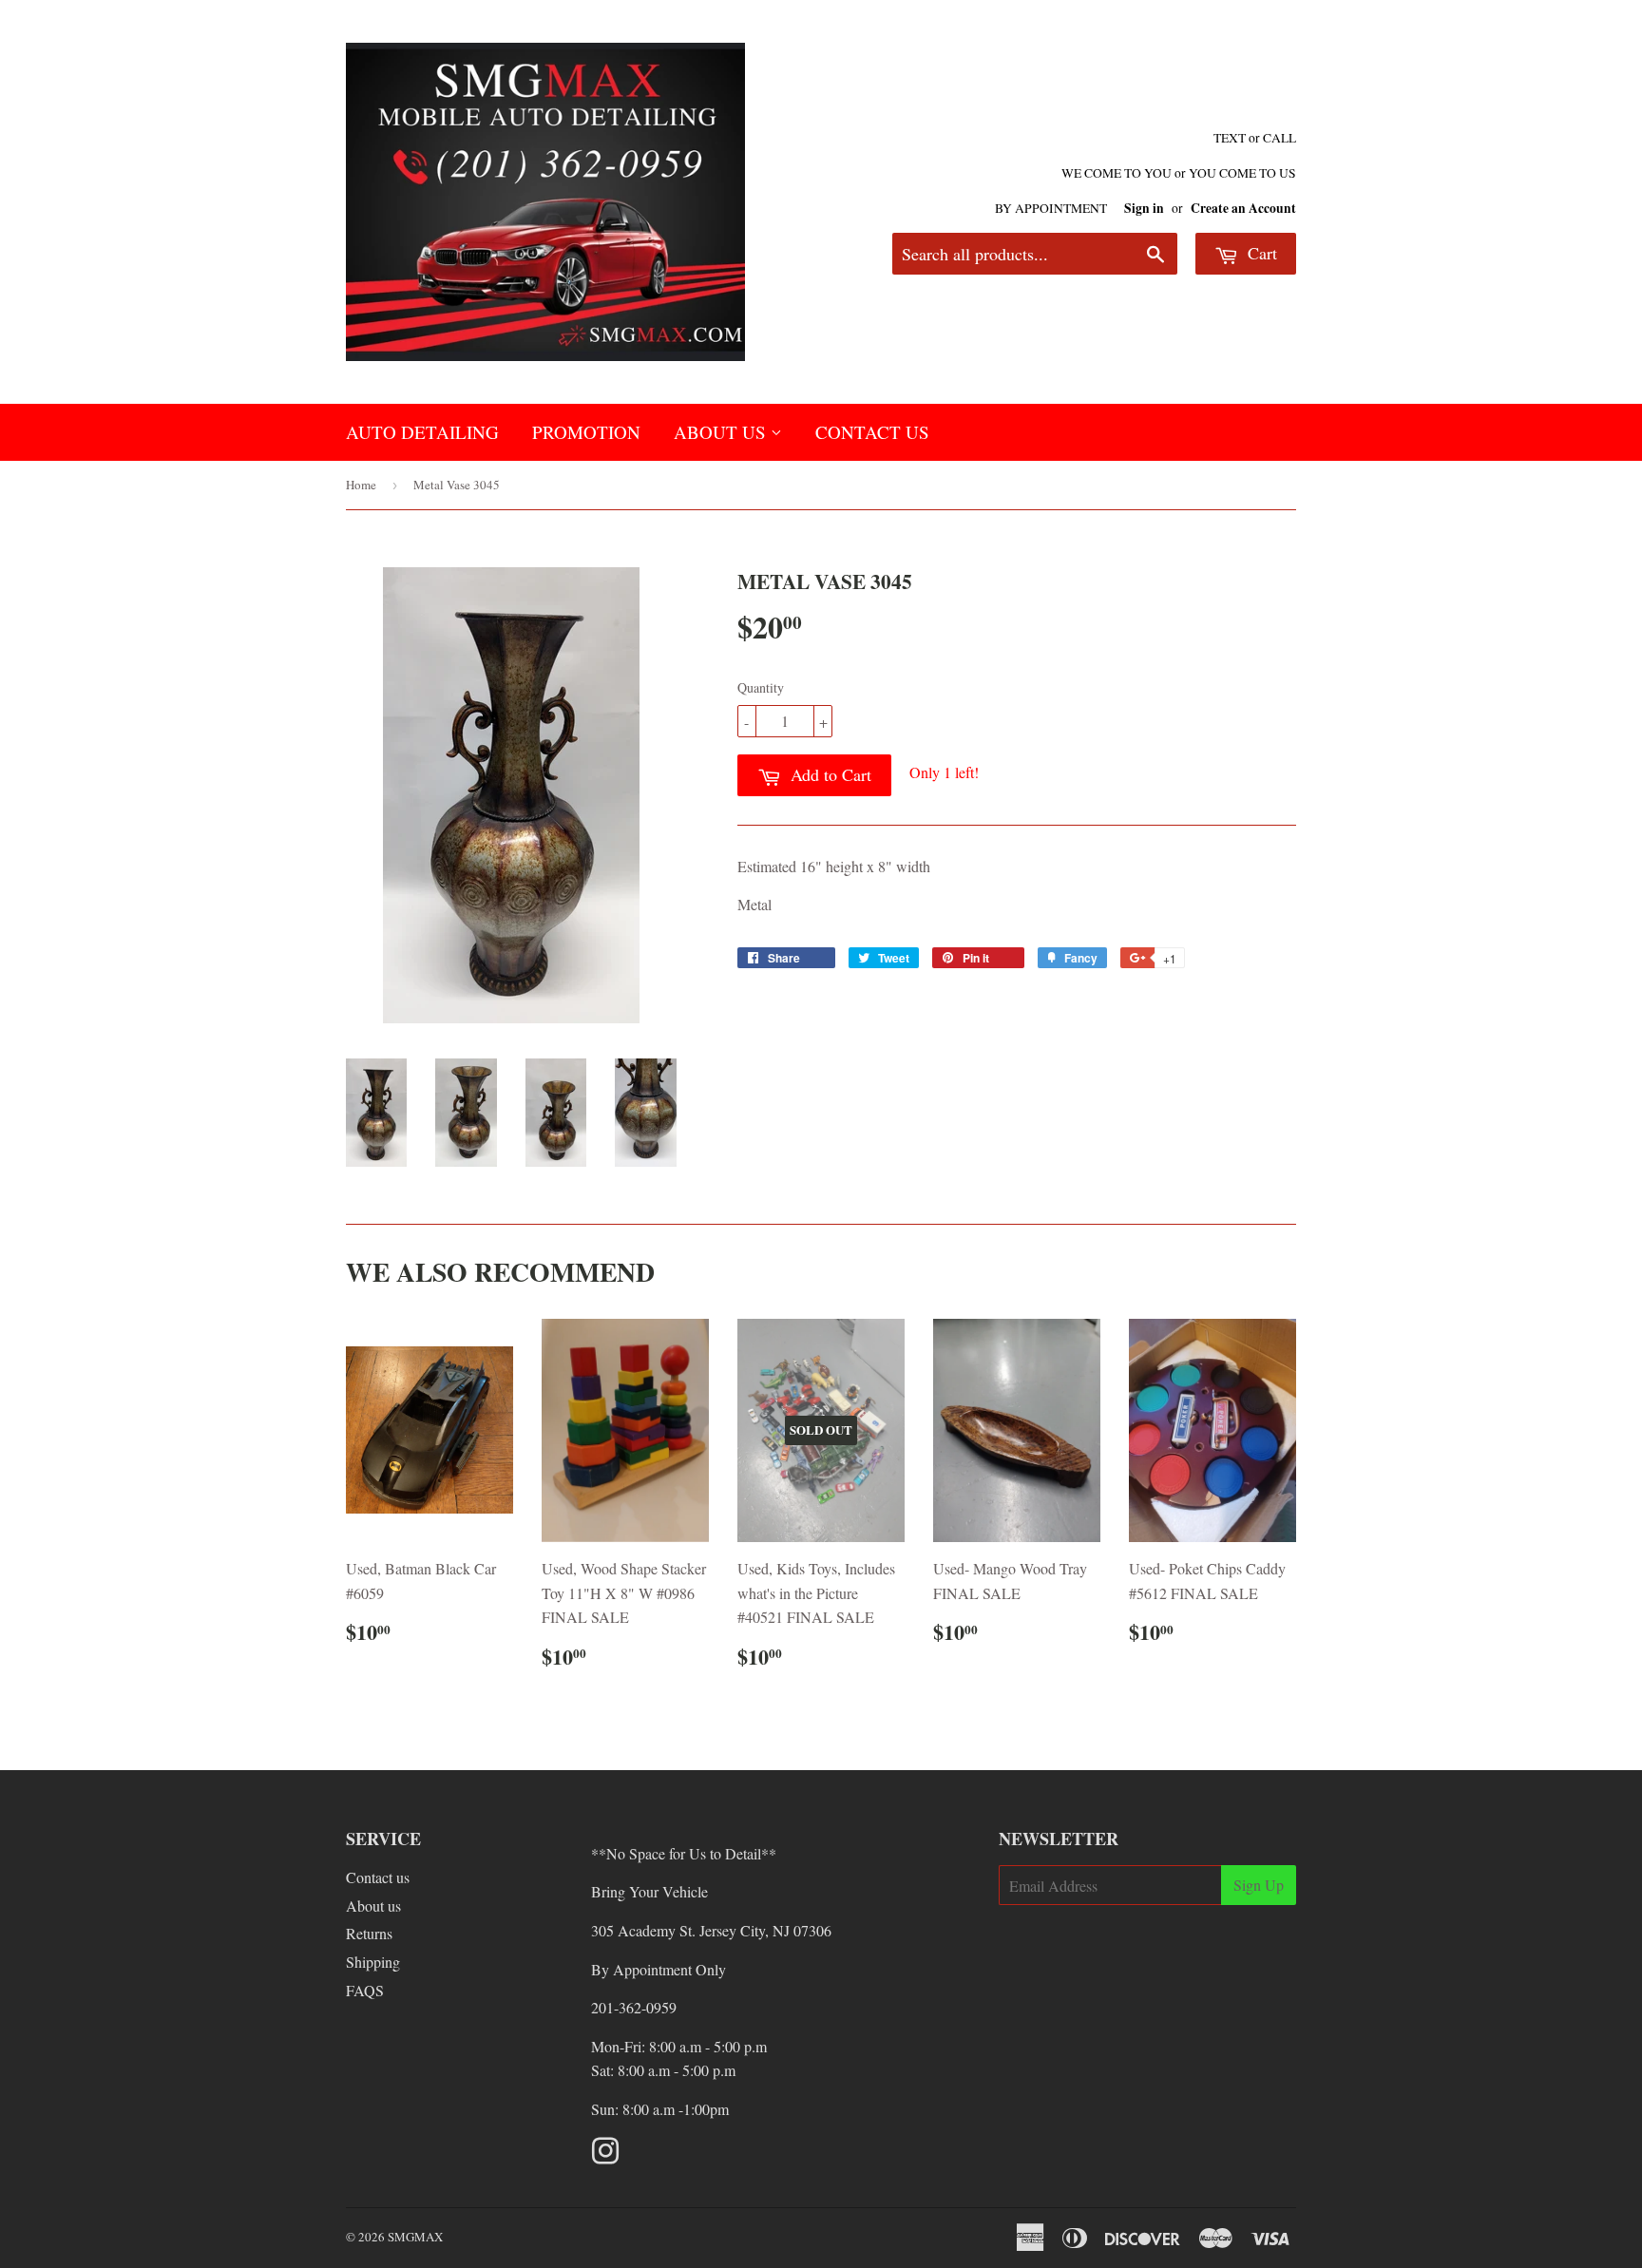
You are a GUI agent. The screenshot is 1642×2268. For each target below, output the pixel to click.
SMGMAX (415, 2237)
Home (361, 485)
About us (373, 1906)
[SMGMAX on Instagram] (605, 2156)
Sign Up (1259, 1885)
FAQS (365, 1990)
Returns (369, 1933)
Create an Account (1243, 208)
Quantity (761, 687)
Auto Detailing (422, 432)
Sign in (1144, 208)
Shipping (373, 1962)
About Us (722, 432)
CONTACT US (872, 432)
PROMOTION (586, 432)
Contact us (378, 1877)
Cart (1260, 253)
